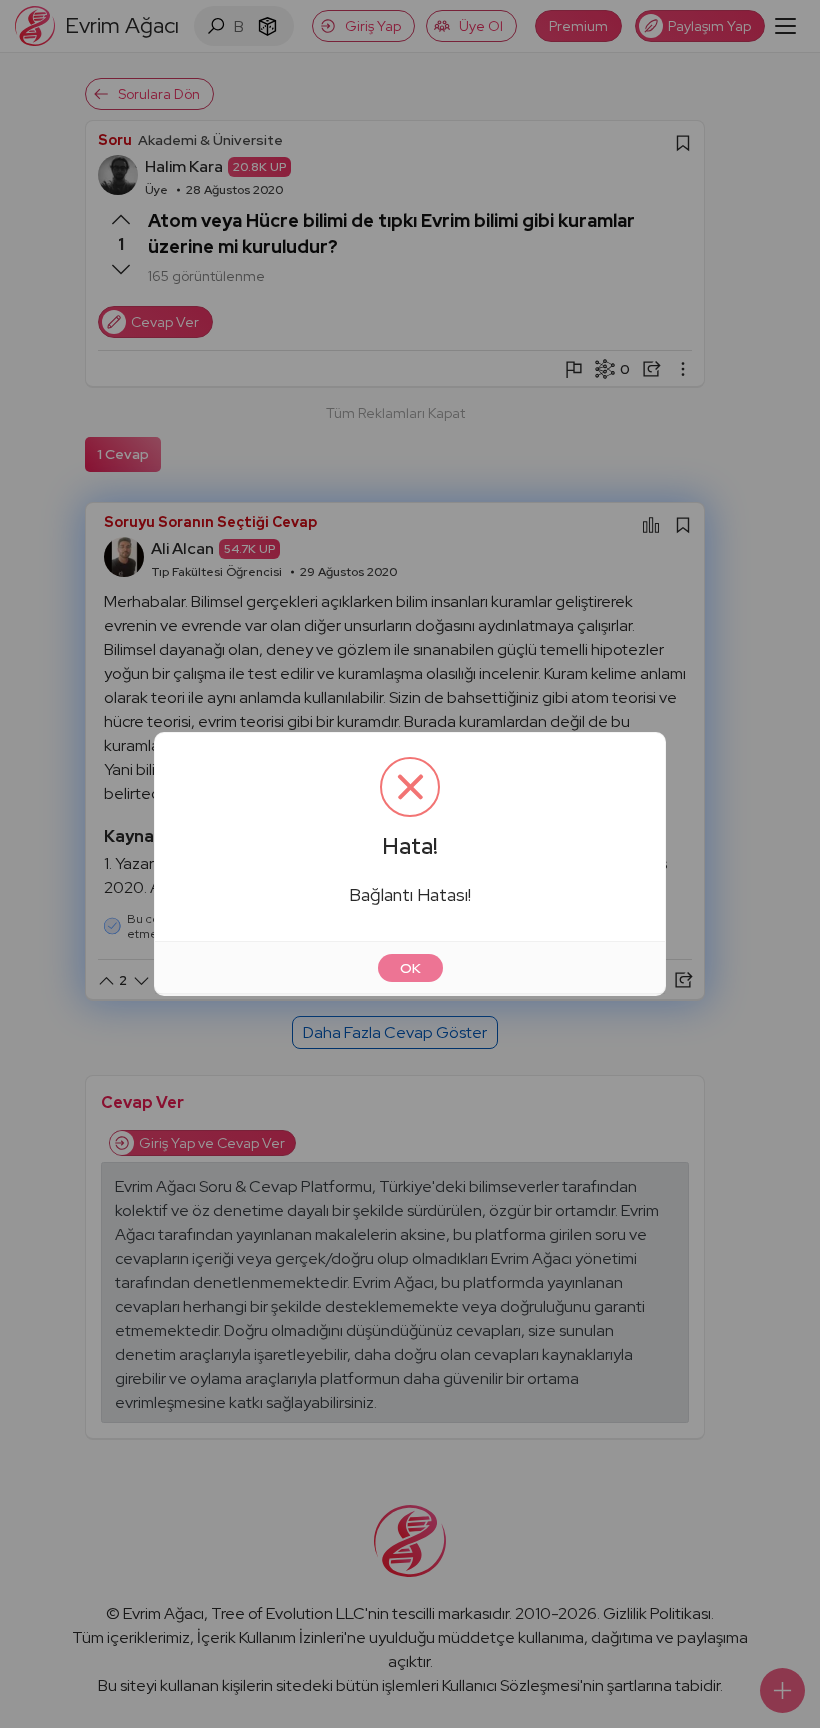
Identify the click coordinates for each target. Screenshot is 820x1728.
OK (410, 968)
